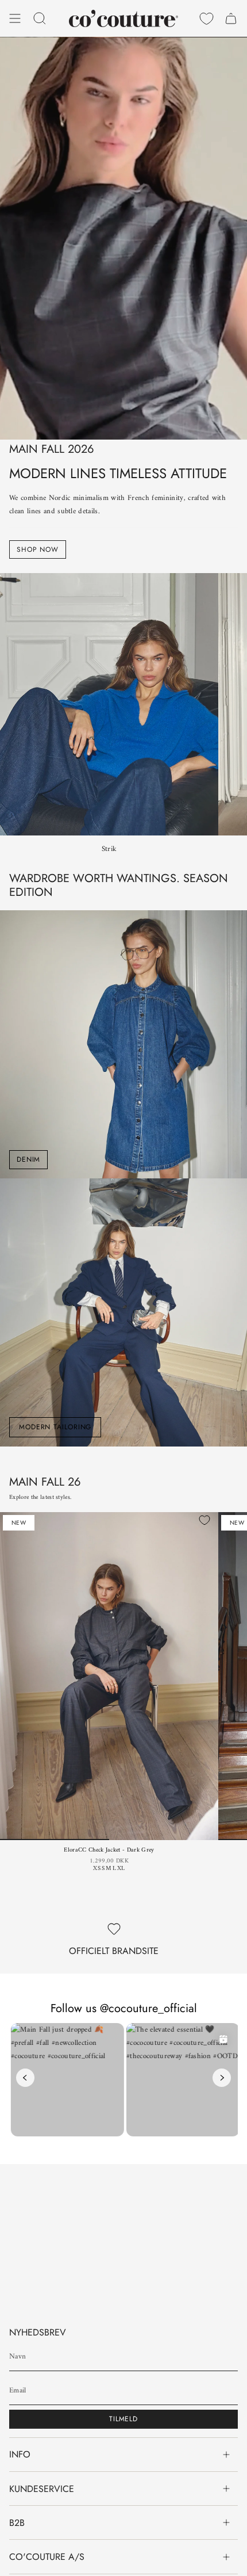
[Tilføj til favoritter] (204, 1520)
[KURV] (231, 18)
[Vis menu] (15, 18)
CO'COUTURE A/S (47, 2557)
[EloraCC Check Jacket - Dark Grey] (109, 1676)
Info (20, 2454)
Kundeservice (42, 2489)
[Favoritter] (207, 18)
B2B (17, 2523)
